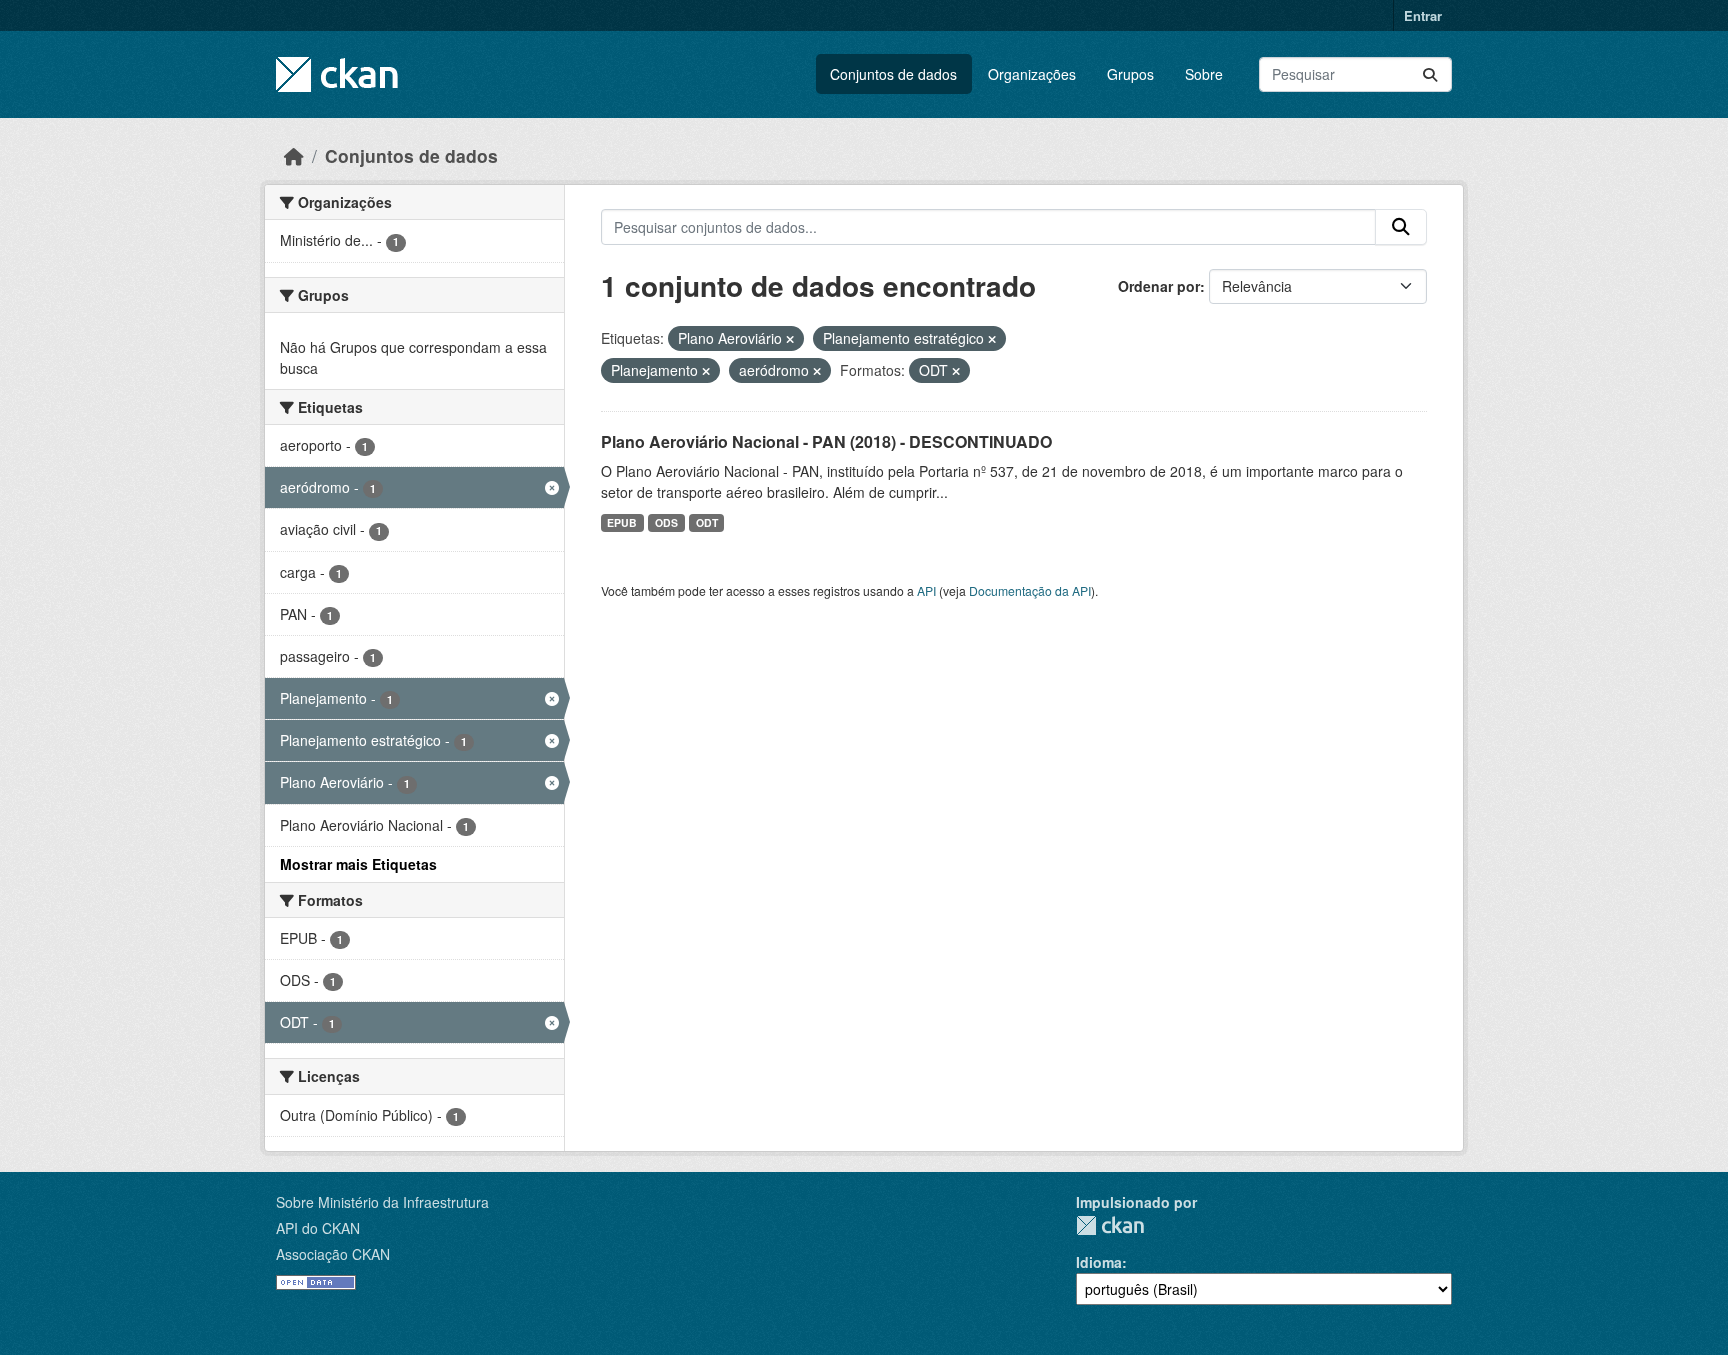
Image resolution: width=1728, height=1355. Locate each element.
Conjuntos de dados (893, 74)
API (926, 590)
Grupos (1130, 74)
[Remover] (790, 339)
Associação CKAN (333, 1254)
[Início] (294, 155)
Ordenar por (1159, 286)
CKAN (1110, 1225)
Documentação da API (1030, 590)
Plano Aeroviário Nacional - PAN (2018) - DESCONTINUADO (826, 441)
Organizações (1032, 74)
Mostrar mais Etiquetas (358, 864)
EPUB (622, 522)
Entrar (1423, 15)
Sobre (1204, 74)
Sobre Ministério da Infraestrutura (382, 1202)
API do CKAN (318, 1228)
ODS (666, 522)
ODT (707, 522)
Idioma (1099, 1262)
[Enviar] (1430, 74)
